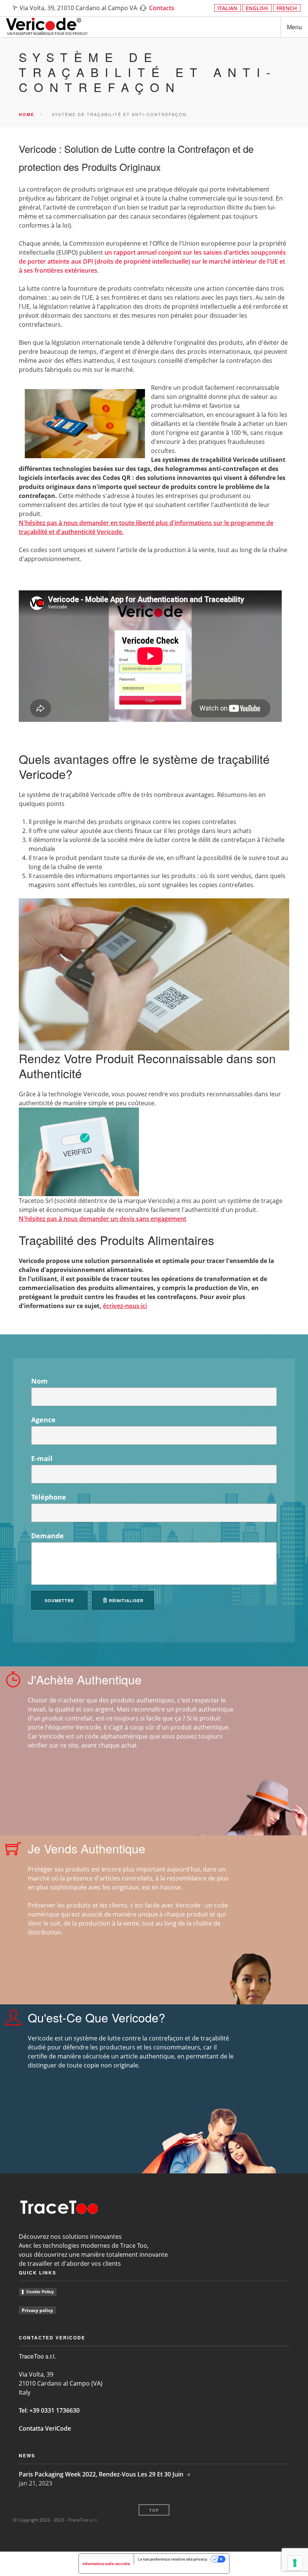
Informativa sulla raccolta (106, 2564)
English (257, 8)
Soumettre (59, 1600)
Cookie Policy (40, 2292)
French (287, 8)
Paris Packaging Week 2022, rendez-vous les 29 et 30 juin (101, 2474)
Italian (227, 8)
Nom (39, 1381)
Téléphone (49, 1497)
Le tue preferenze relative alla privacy (173, 2559)
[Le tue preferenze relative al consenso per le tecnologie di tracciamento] (295, 2563)
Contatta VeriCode (45, 2428)
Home (26, 114)
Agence (43, 1420)
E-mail (42, 1458)
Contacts (162, 8)
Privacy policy (37, 2310)
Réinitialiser (125, 1600)
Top (154, 2510)
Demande (48, 1536)
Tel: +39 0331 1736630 (49, 2410)
